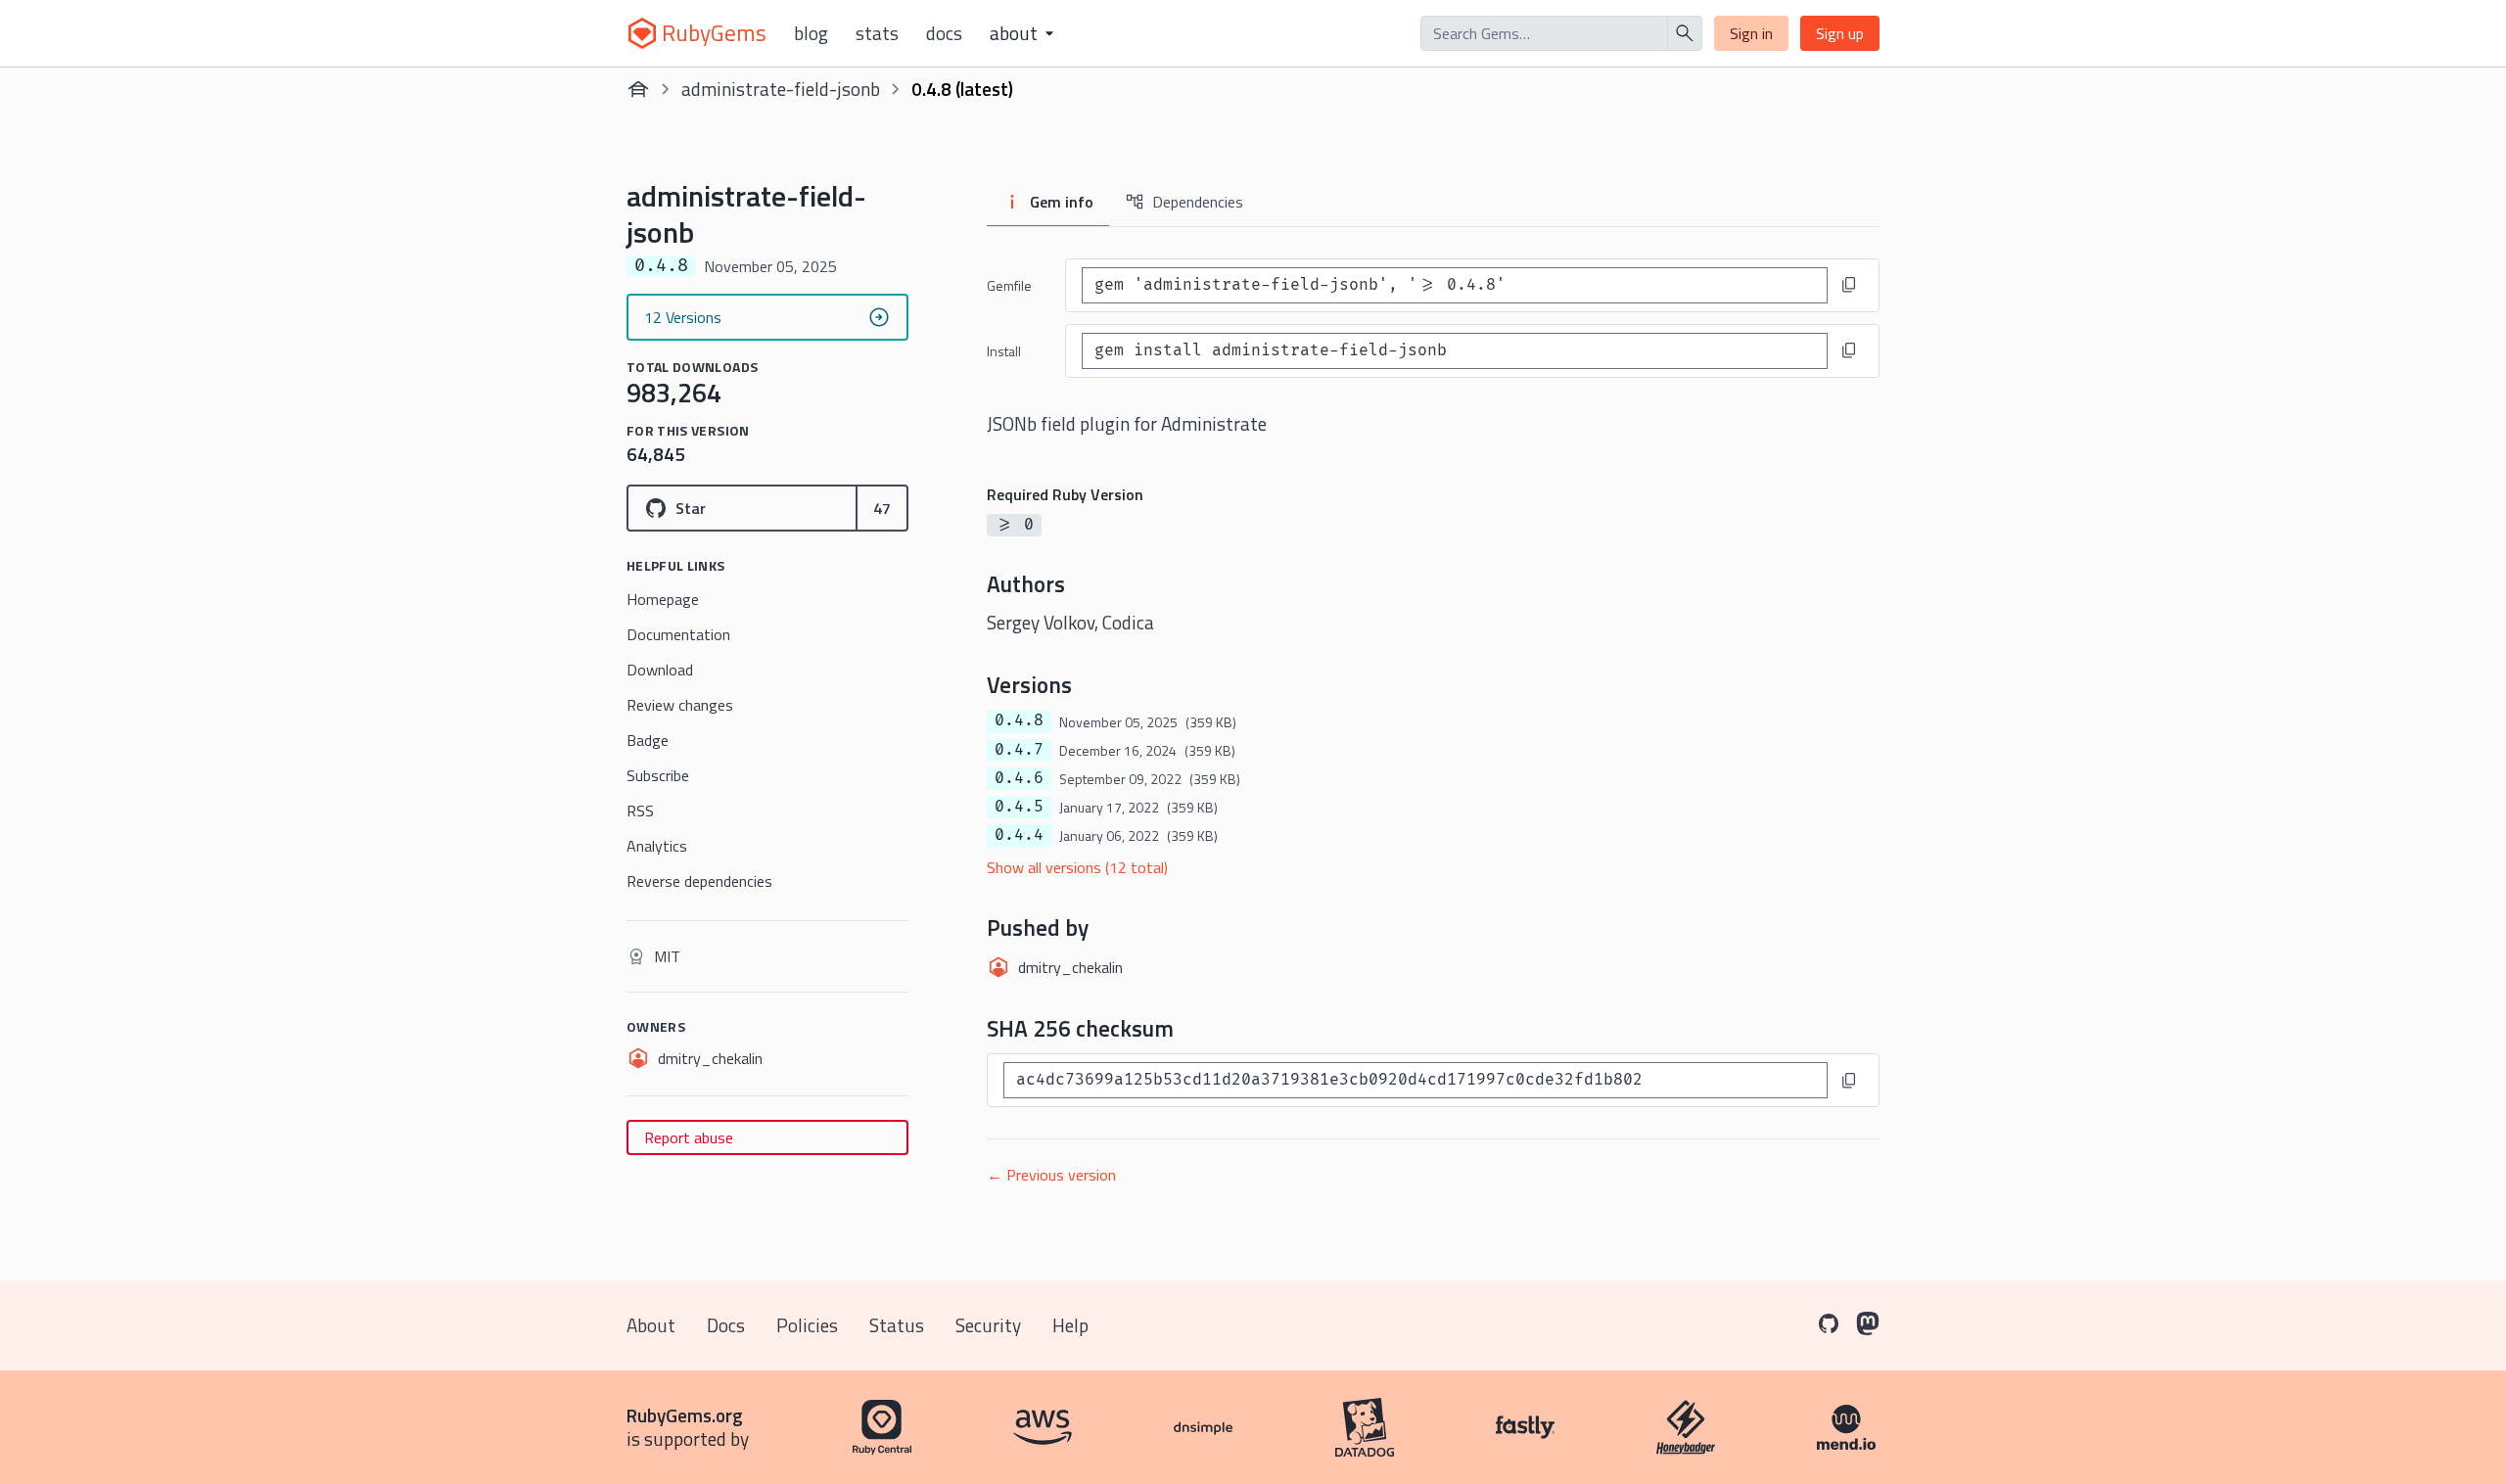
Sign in (1751, 33)
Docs (944, 33)
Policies (807, 1325)
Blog (811, 33)
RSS (640, 811)
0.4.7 (1019, 750)
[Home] (638, 89)
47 (882, 508)
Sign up (1840, 33)
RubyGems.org (685, 1415)
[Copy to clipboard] (1849, 285)
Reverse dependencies (699, 881)
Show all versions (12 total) (1077, 867)
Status (897, 1325)
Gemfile (1009, 285)
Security (988, 1325)
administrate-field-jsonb (781, 89)
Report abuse (689, 1137)
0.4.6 (1019, 778)
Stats (877, 33)
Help (1070, 1325)
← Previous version (1051, 1175)
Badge (648, 740)
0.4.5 (1019, 807)
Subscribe (658, 775)
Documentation (678, 634)
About (651, 1325)
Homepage (663, 599)
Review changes (680, 705)
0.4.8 (1019, 720)
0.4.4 (1019, 835)
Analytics (657, 846)
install (1004, 351)
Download (660, 670)
